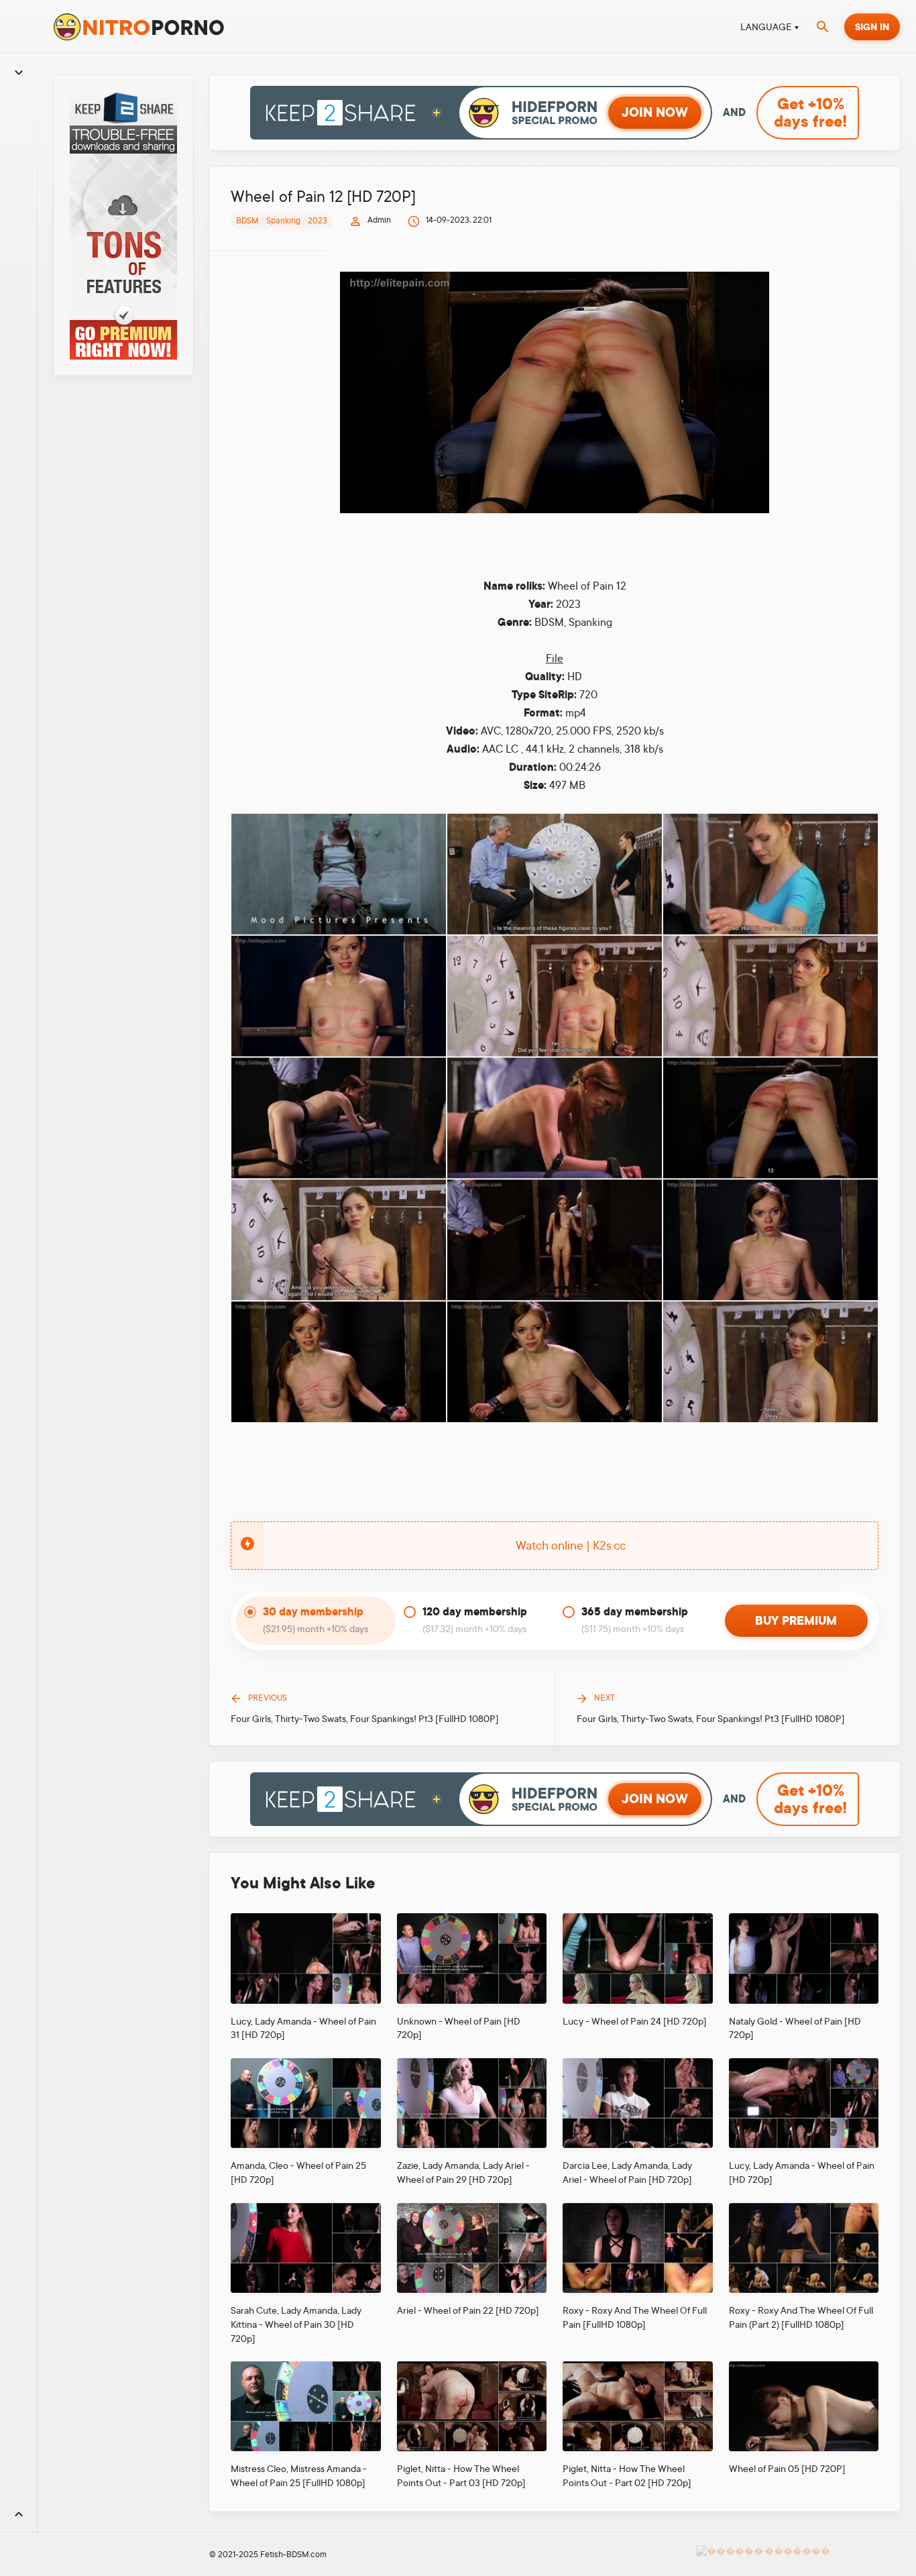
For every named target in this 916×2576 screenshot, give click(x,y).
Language (766, 27)
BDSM (247, 221)
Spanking (283, 221)
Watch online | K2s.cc (571, 1546)
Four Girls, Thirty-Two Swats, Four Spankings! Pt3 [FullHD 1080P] (365, 1719)
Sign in (872, 27)
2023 (318, 221)
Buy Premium (796, 1621)
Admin (379, 220)
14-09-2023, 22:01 (459, 220)
